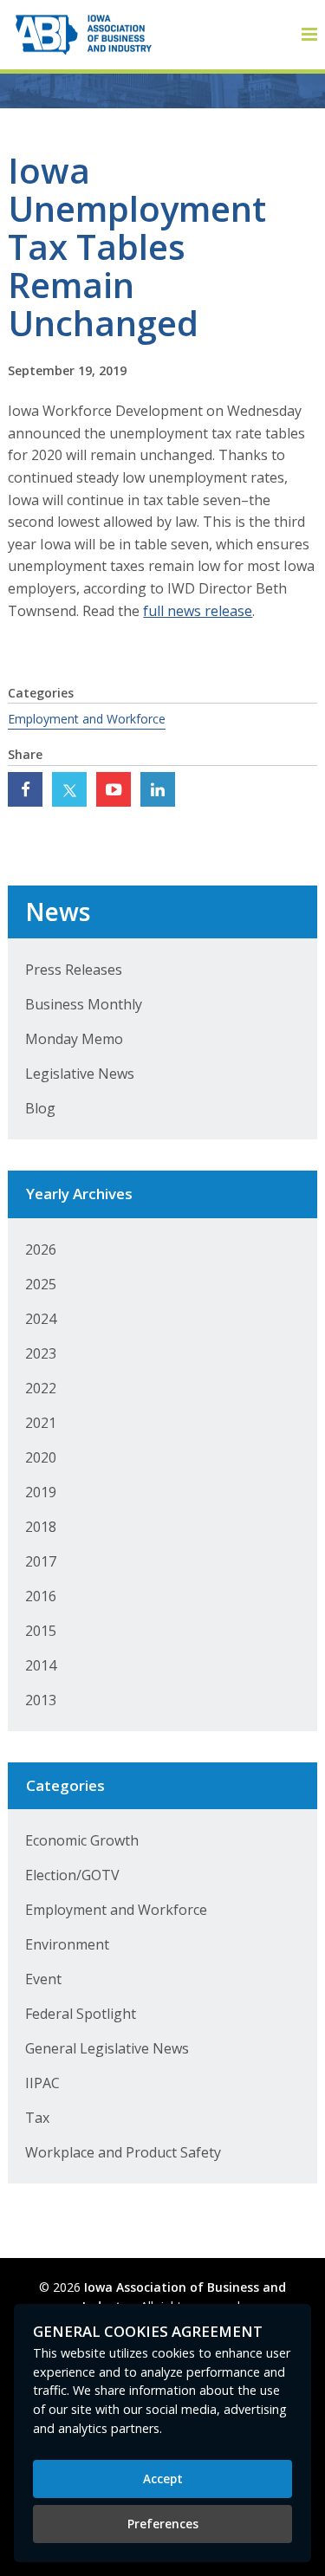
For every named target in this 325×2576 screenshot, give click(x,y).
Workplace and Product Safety (123, 2152)
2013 (41, 1700)
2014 (41, 1665)
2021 (41, 1423)
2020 (41, 1457)
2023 (41, 1353)
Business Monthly (84, 1004)
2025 (41, 1284)
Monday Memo (74, 1039)
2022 (41, 1388)
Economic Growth (82, 1840)
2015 (41, 1631)
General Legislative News (107, 2048)
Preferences (163, 2524)
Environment (67, 1944)
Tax (37, 2118)
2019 (41, 1492)
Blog (40, 1108)
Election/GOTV (72, 1875)
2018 (41, 1527)
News (58, 912)
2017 (41, 1561)
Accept (163, 2479)
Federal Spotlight (81, 2014)
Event (43, 1979)
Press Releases (74, 970)
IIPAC (42, 2083)
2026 (41, 1249)
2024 (41, 1319)
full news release (198, 611)
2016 (41, 1596)
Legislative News (80, 1074)
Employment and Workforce (87, 719)
